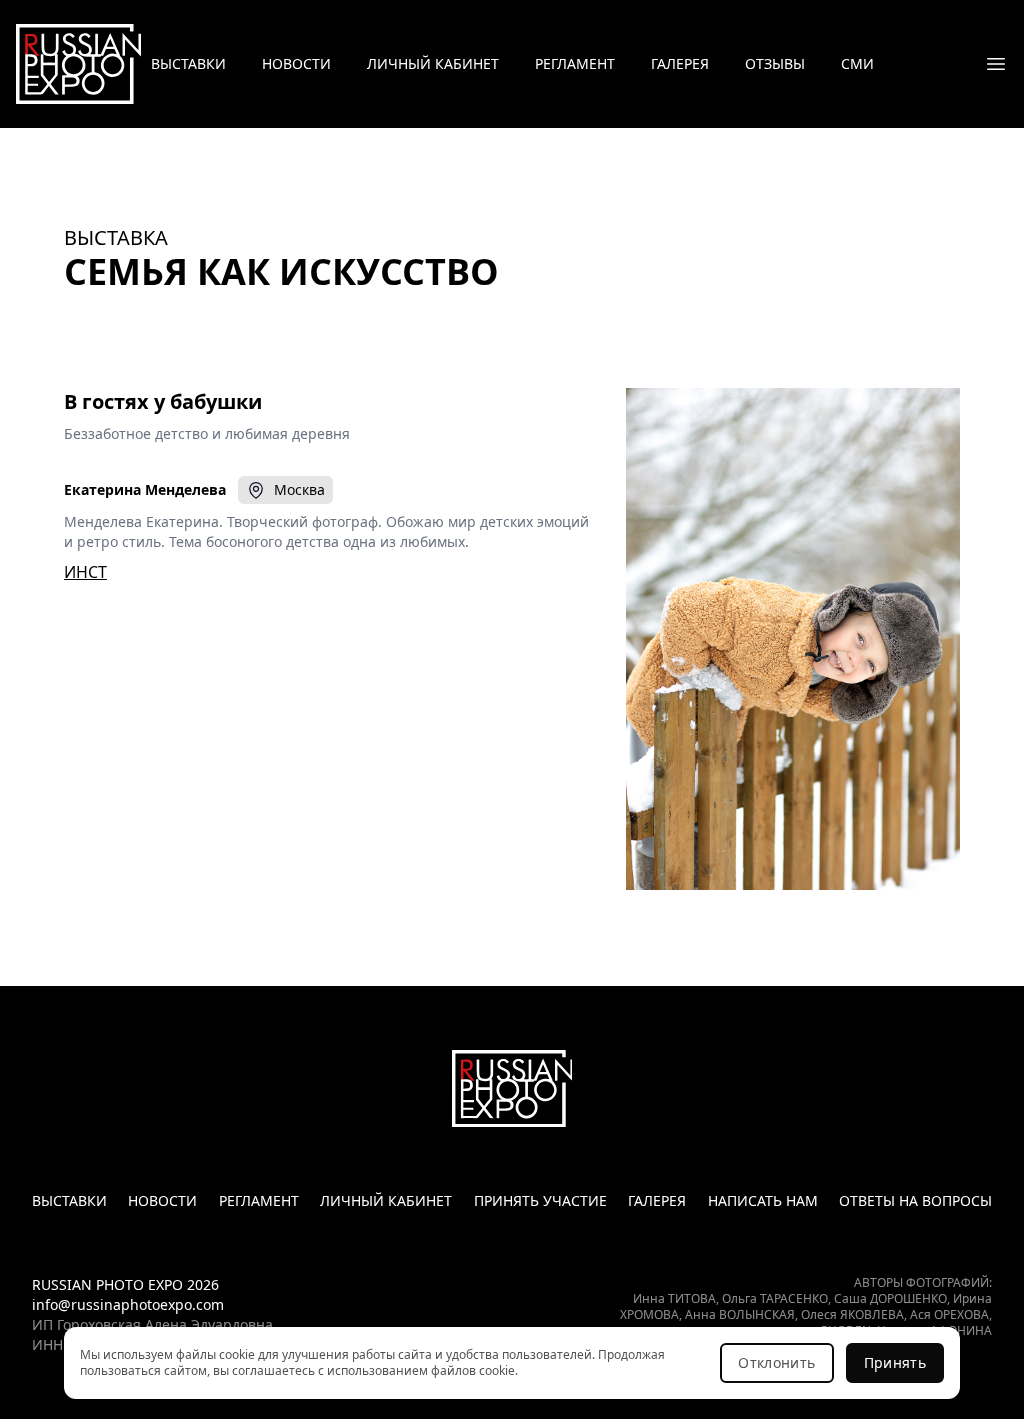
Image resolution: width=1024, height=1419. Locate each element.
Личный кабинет (433, 63)
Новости (296, 63)
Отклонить (776, 1362)
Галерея (680, 63)
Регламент (575, 63)
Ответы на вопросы (915, 1200)
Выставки (188, 63)
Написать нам (763, 1200)
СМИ (857, 63)
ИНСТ (85, 572)
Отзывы (775, 63)
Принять (895, 1362)
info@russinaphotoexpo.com (128, 1304)
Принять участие (540, 1200)
